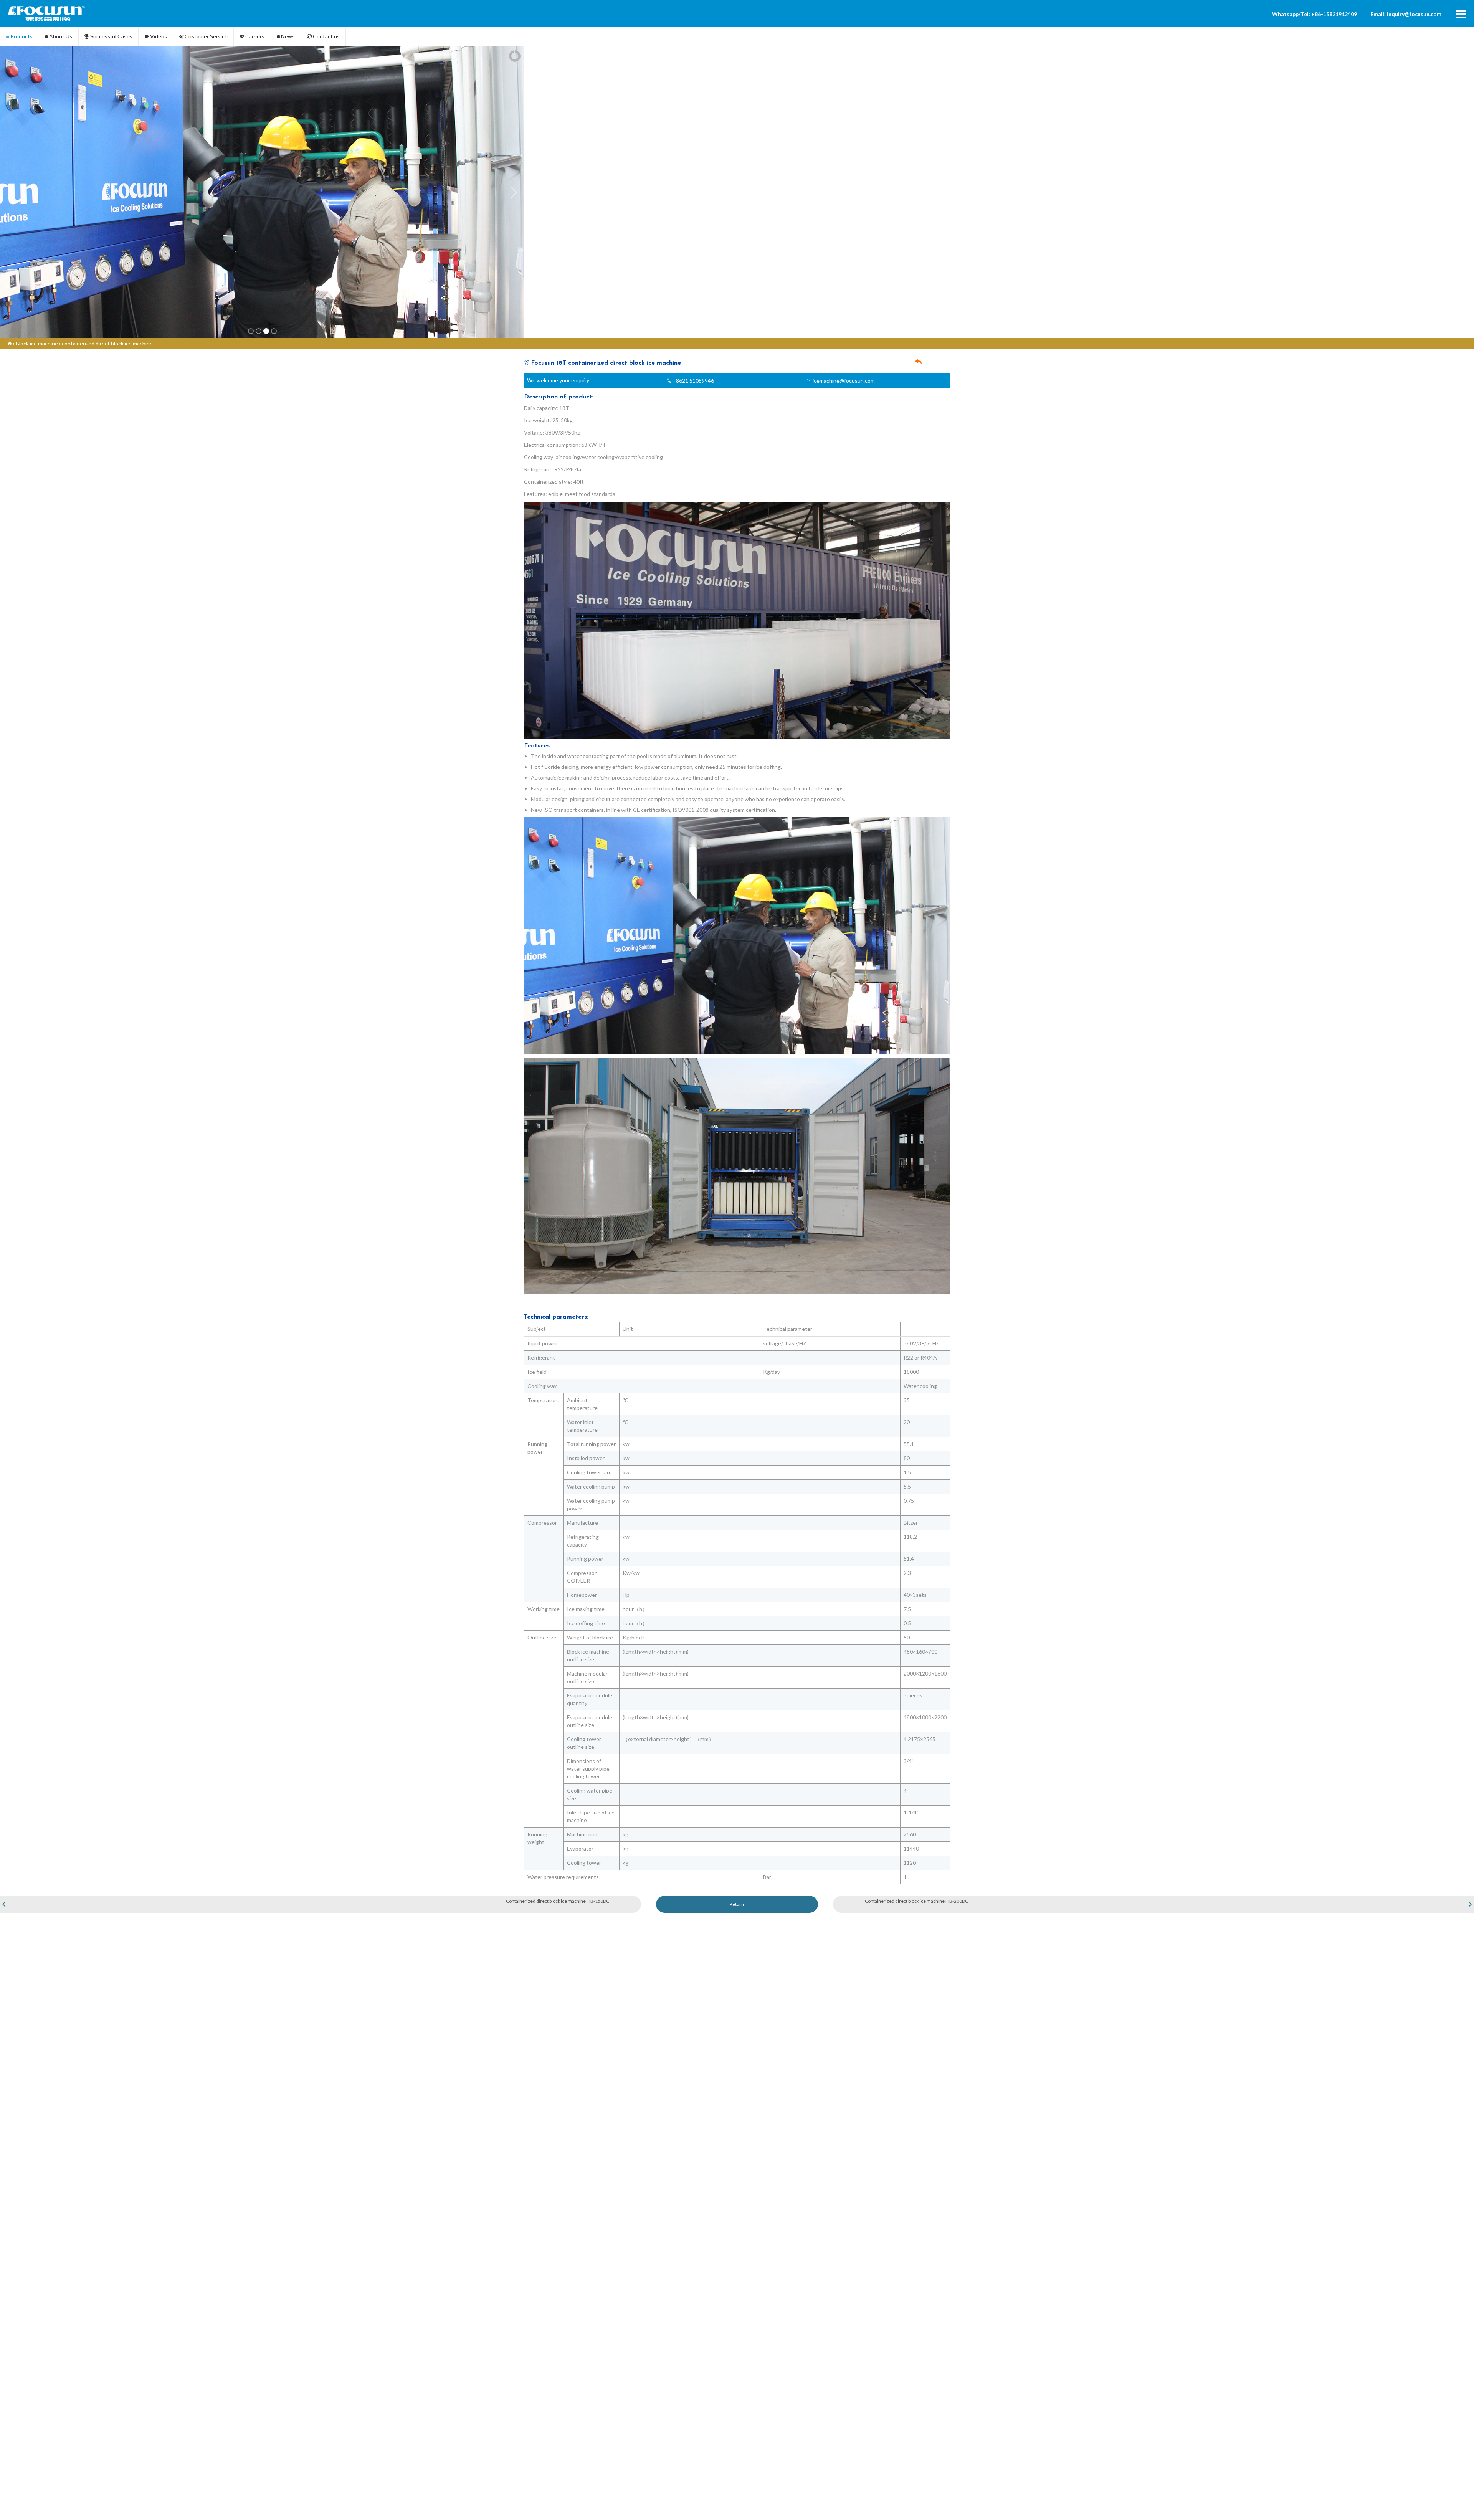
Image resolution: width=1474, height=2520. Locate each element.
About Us (60, 36)
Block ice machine (37, 343)
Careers (254, 36)
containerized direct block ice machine (107, 343)
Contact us (326, 36)
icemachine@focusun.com (843, 381)
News (287, 36)
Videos (158, 36)
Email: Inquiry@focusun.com (1406, 14)
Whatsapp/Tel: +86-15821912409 (1315, 14)
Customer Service (206, 36)
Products (21, 36)
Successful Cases (111, 36)
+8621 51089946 (693, 381)
